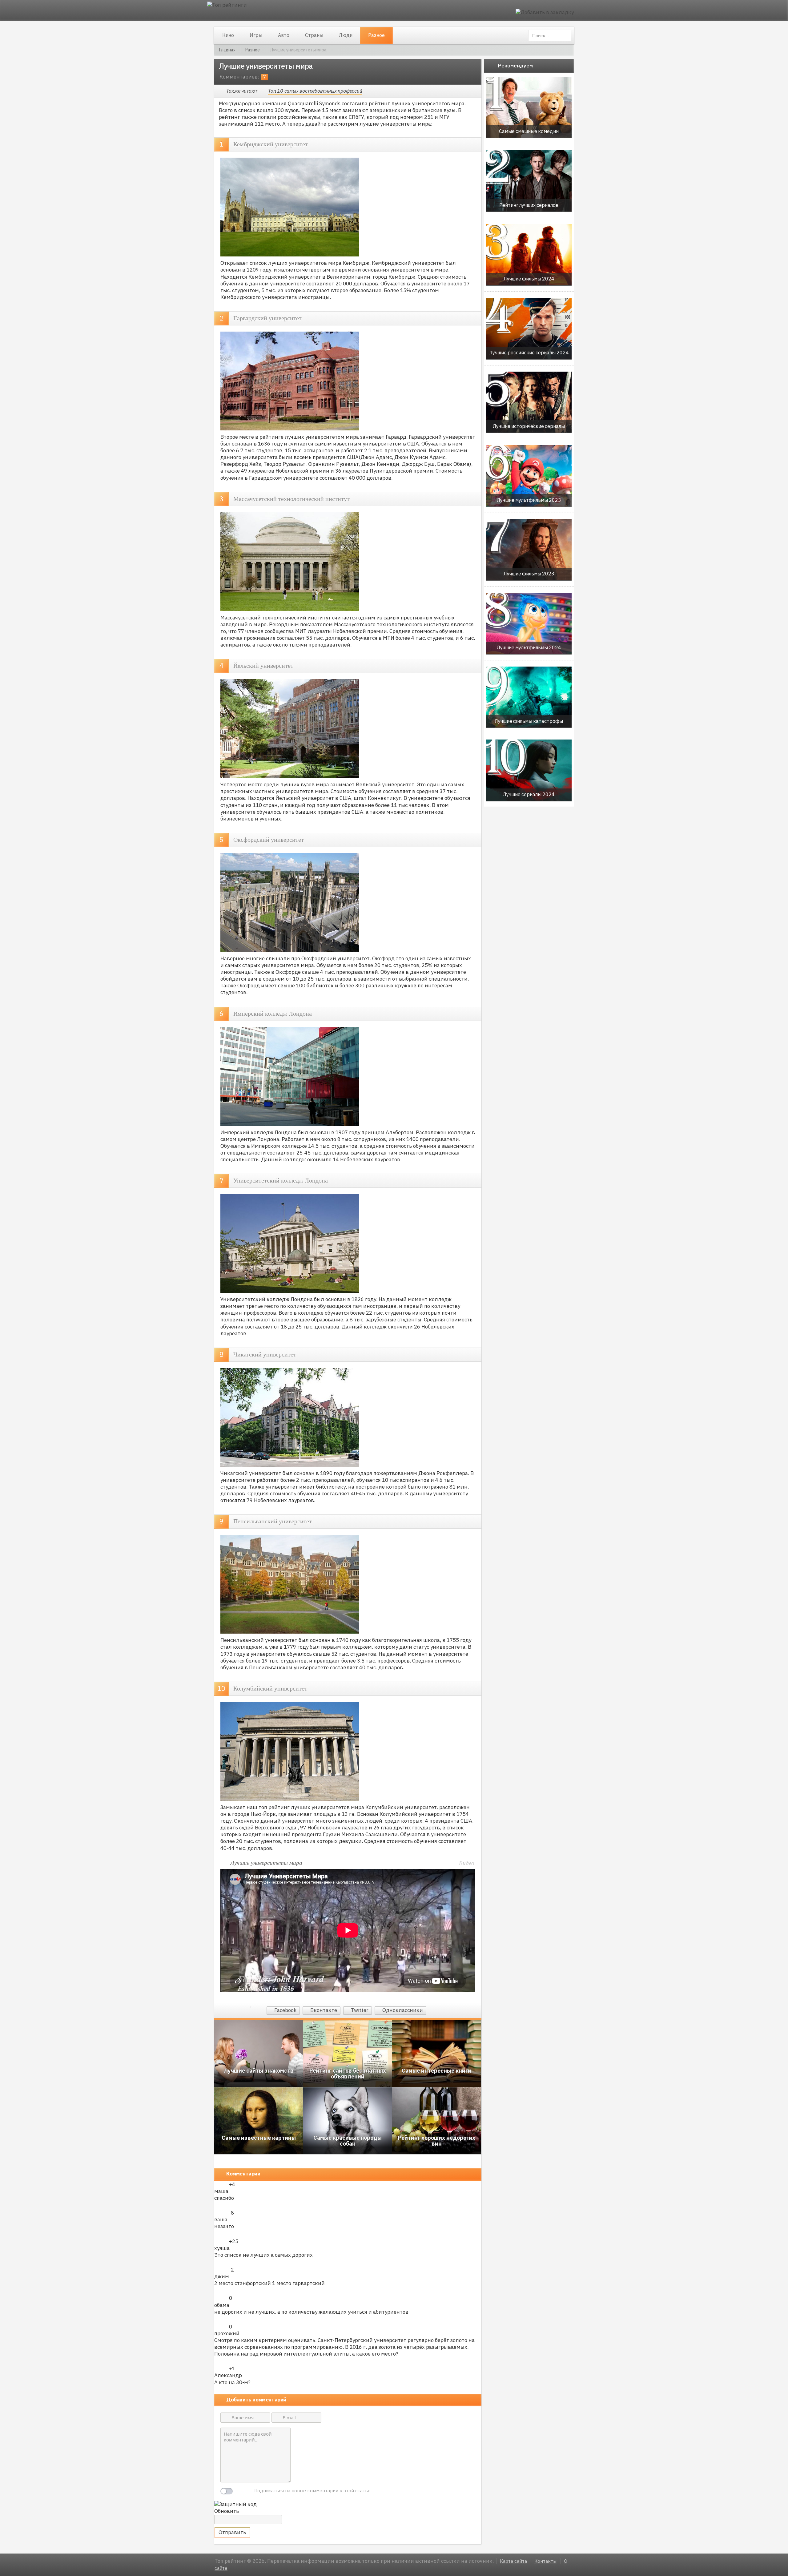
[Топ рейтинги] (227, 6)
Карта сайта (513, 2561)
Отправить (232, 2532)
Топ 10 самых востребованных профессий (315, 91)
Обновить (227, 2511)
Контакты (545, 2561)
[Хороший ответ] (218, 2185)
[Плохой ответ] (225, 2185)
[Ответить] (346, 2205)
